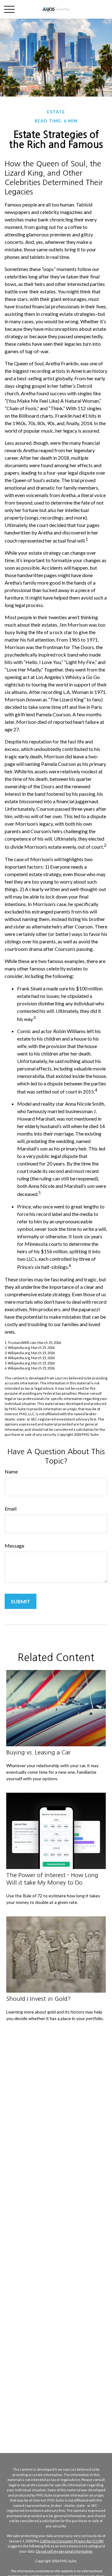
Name (11, 1471)
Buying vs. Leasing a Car (38, 1752)
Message (14, 1546)
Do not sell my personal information (64, 2551)
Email (11, 1509)
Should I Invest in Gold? (39, 1999)
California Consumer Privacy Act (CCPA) (72, 2541)
